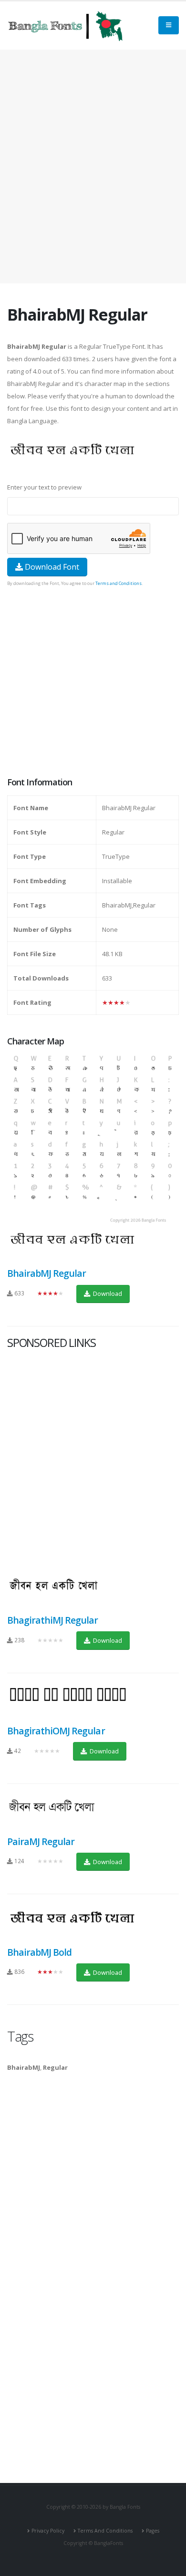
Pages (153, 2531)
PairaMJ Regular (41, 1841)
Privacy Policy (48, 2531)
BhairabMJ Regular (46, 1273)
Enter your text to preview (44, 487)
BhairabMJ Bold (39, 1952)
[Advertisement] (93, 167)
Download (107, 1293)
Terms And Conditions (105, 2531)
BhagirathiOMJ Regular (56, 1731)
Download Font (51, 567)
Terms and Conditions (119, 583)
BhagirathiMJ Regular (53, 1620)
